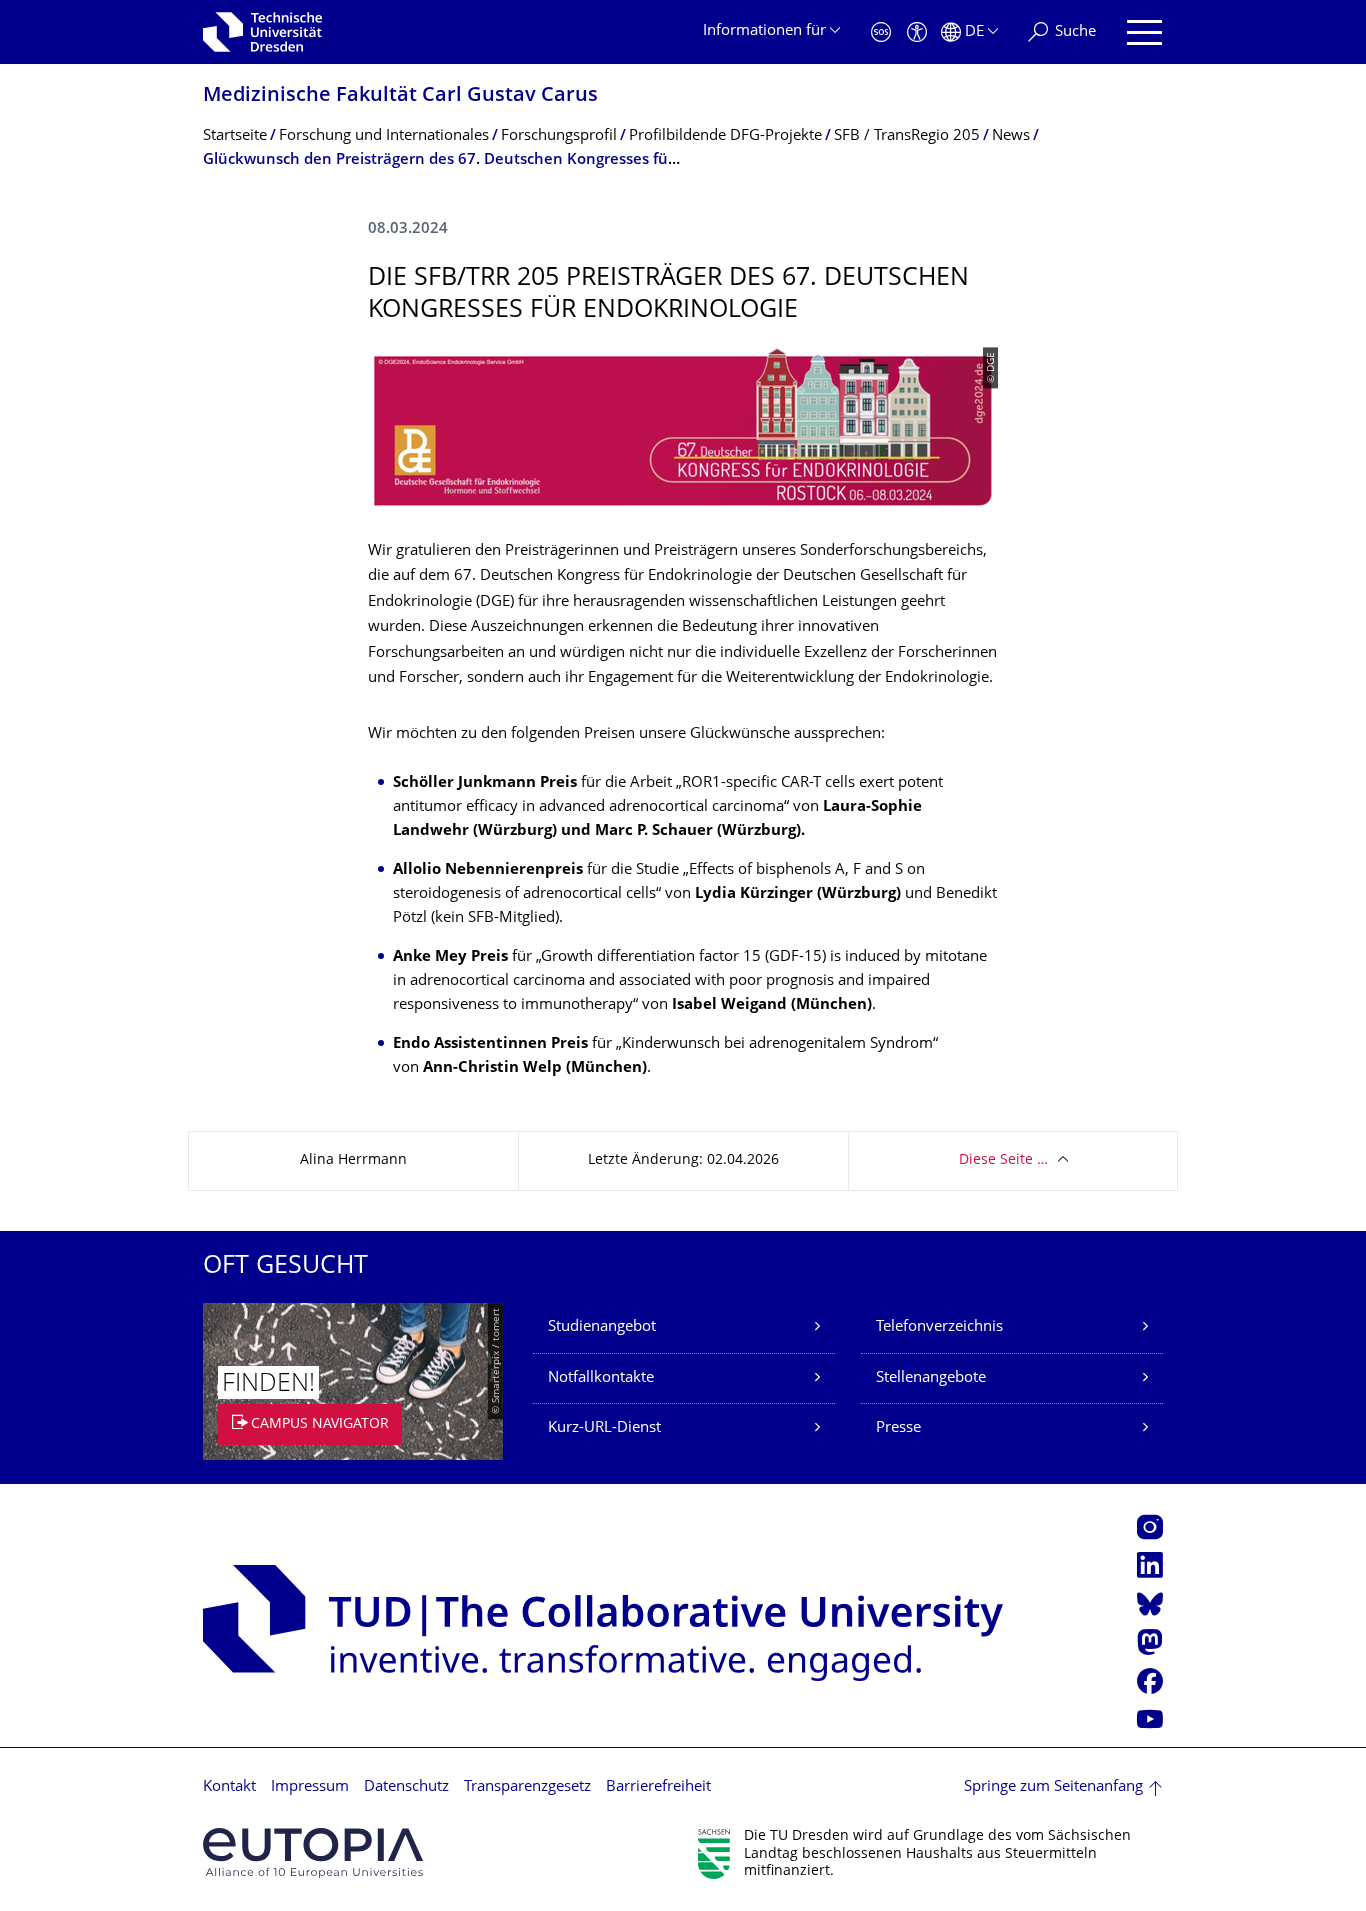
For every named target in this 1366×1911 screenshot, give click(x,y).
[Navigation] (1144, 32)
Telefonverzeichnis (939, 1327)
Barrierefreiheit (658, 1787)
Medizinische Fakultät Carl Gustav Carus (400, 96)
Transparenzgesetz (527, 1787)
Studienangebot (602, 1327)
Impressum (310, 1787)
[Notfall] (881, 32)
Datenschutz (406, 1787)
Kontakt (229, 1787)
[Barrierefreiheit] (917, 32)
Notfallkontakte (601, 1378)
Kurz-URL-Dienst (604, 1428)
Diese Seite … (1003, 1160)
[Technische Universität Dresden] (262, 32)
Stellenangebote (931, 1378)
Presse (898, 1428)
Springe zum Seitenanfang (1053, 1787)
